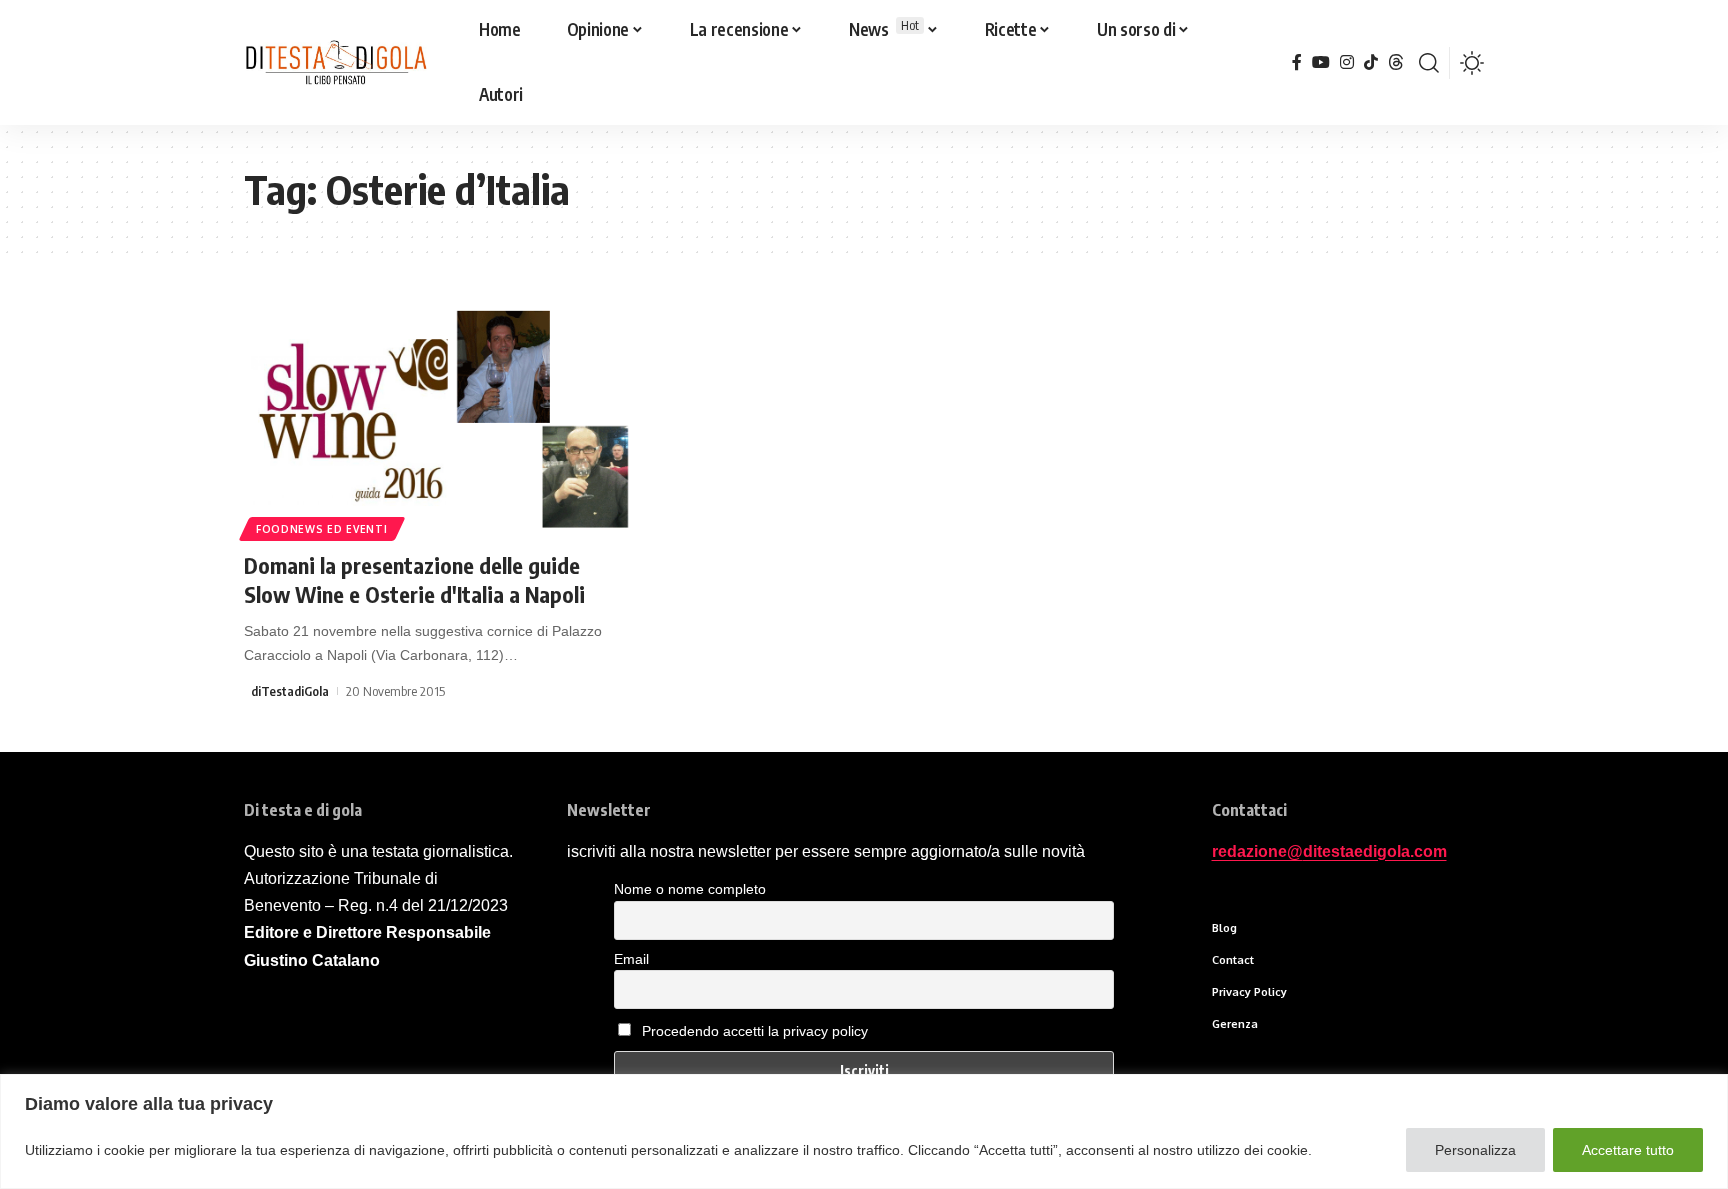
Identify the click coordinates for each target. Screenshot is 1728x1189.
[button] (1429, 63)
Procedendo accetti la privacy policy (755, 1031)
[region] (864, 1131)
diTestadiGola (290, 691)
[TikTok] (1371, 62)
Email (631, 959)
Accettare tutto (1628, 1150)
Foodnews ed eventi (322, 529)
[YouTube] (1321, 62)
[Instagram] (1347, 62)
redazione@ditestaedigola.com (1329, 851)
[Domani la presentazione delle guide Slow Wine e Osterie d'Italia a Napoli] (437, 419)
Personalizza (1475, 1150)
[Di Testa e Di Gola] (335, 63)
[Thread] (1396, 62)
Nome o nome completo (690, 889)
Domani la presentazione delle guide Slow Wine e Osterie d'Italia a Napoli (414, 579)
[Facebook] (1297, 62)
